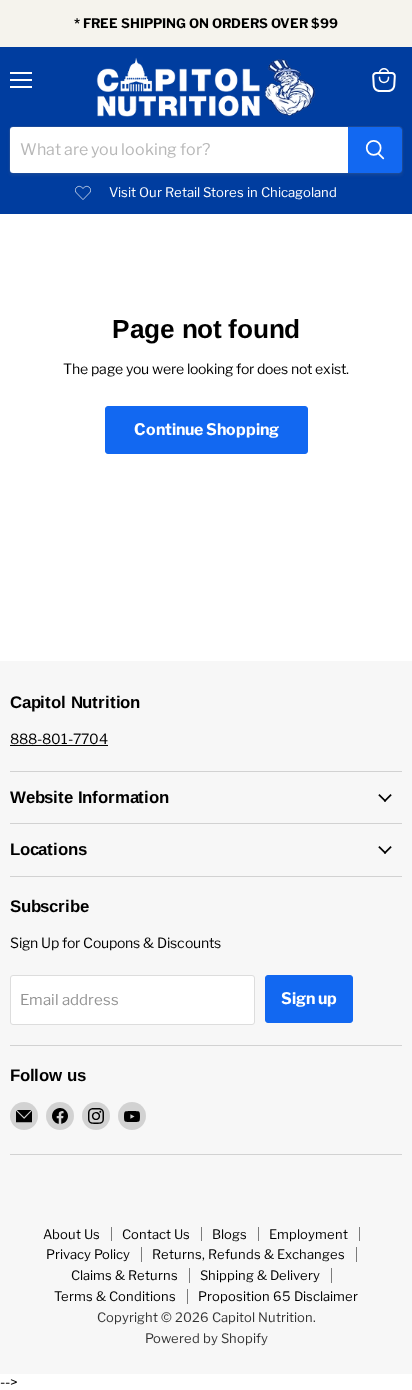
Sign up (309, 998)
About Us (71, 1234)
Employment (308, 1234)
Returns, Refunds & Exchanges (248, 1254)
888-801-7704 (59, 738)
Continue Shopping (206, 429)
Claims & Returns (124, 1275)
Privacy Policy (88, 1254)
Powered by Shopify (206, 1338)
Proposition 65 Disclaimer (278, 1296)
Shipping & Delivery (260, 1275)
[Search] (375, 150)
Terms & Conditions (115, 1296)
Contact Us (156, 1234)
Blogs (229, 1234)
